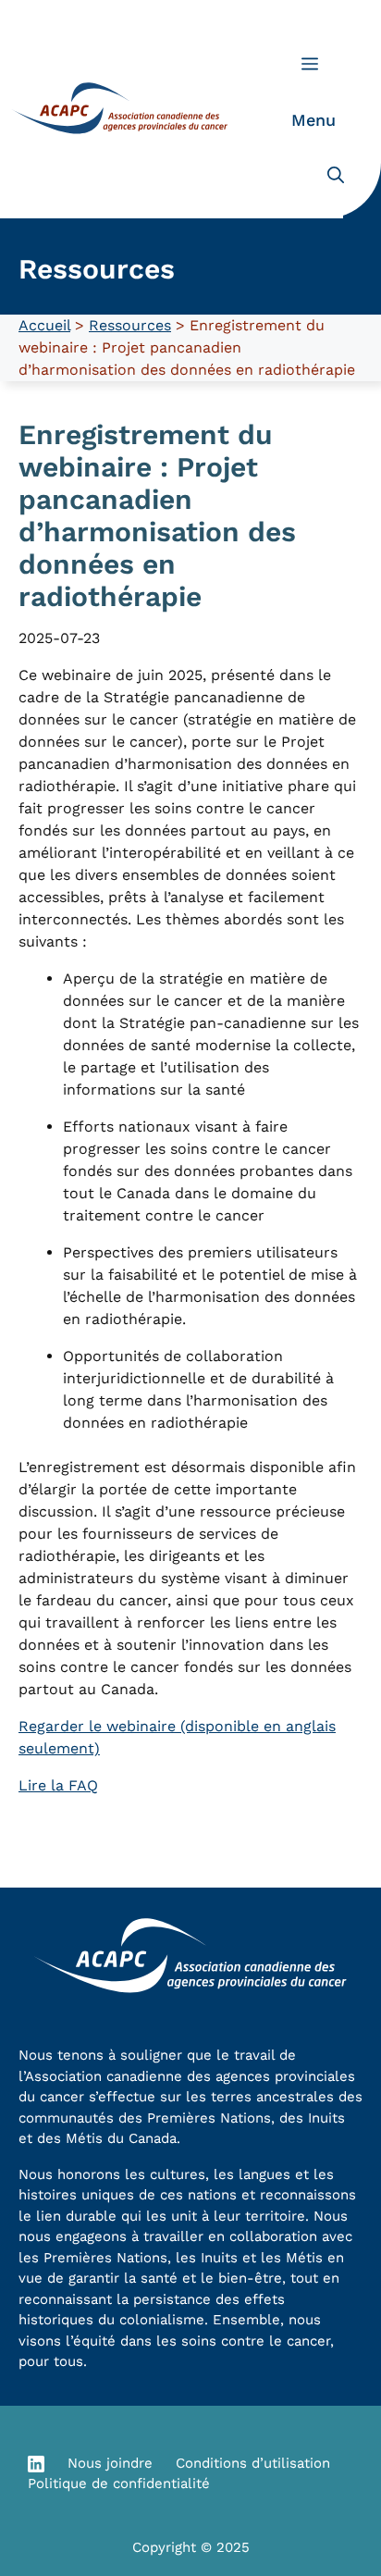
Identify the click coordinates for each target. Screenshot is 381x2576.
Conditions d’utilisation (253, 2463)
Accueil (44, 325)
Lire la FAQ (58, 1785)
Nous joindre (110, 2463)
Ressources (130, 325)
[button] (336, 176)
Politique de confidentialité (119, 2483)
